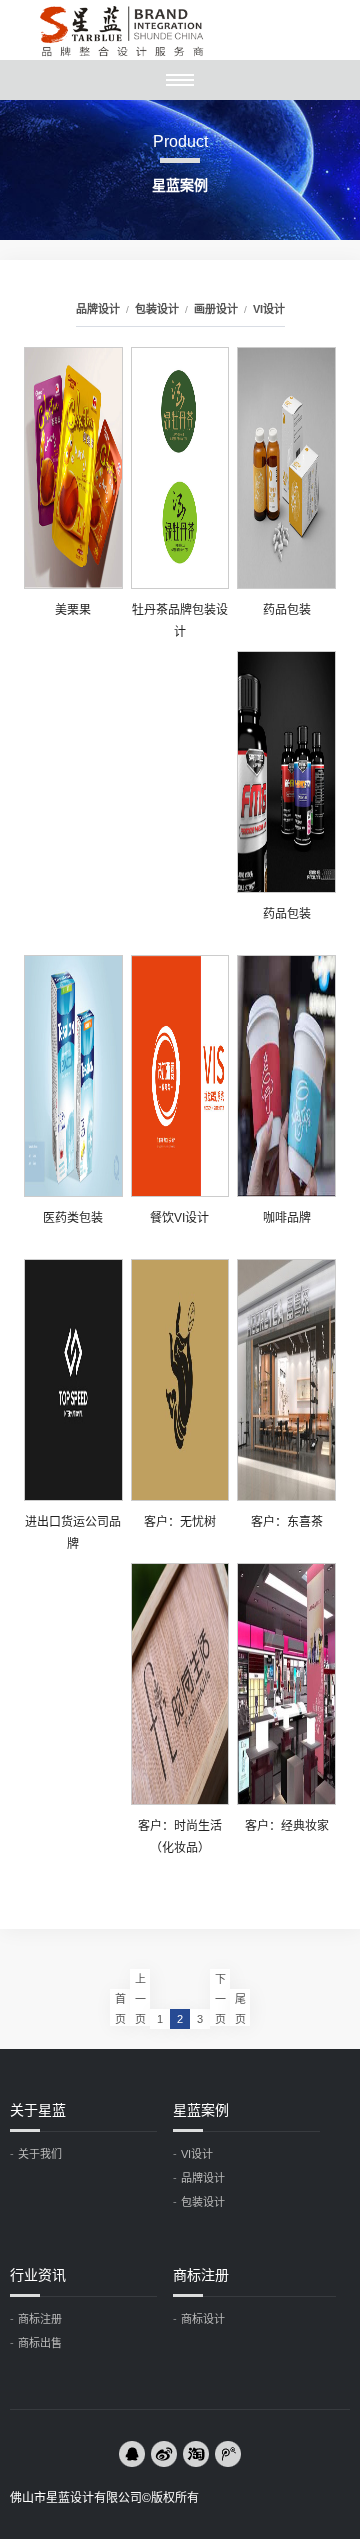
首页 (120, 2001)
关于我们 (40, 2154)
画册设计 (216, 309)
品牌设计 (98, 309)
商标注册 (40, 2319)
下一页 (220, 1981)
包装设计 (157, 309)
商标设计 (203, 2319)
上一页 (140, 1981)
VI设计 (269, 309)
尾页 (240, 2001)
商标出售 (40, 2343)
